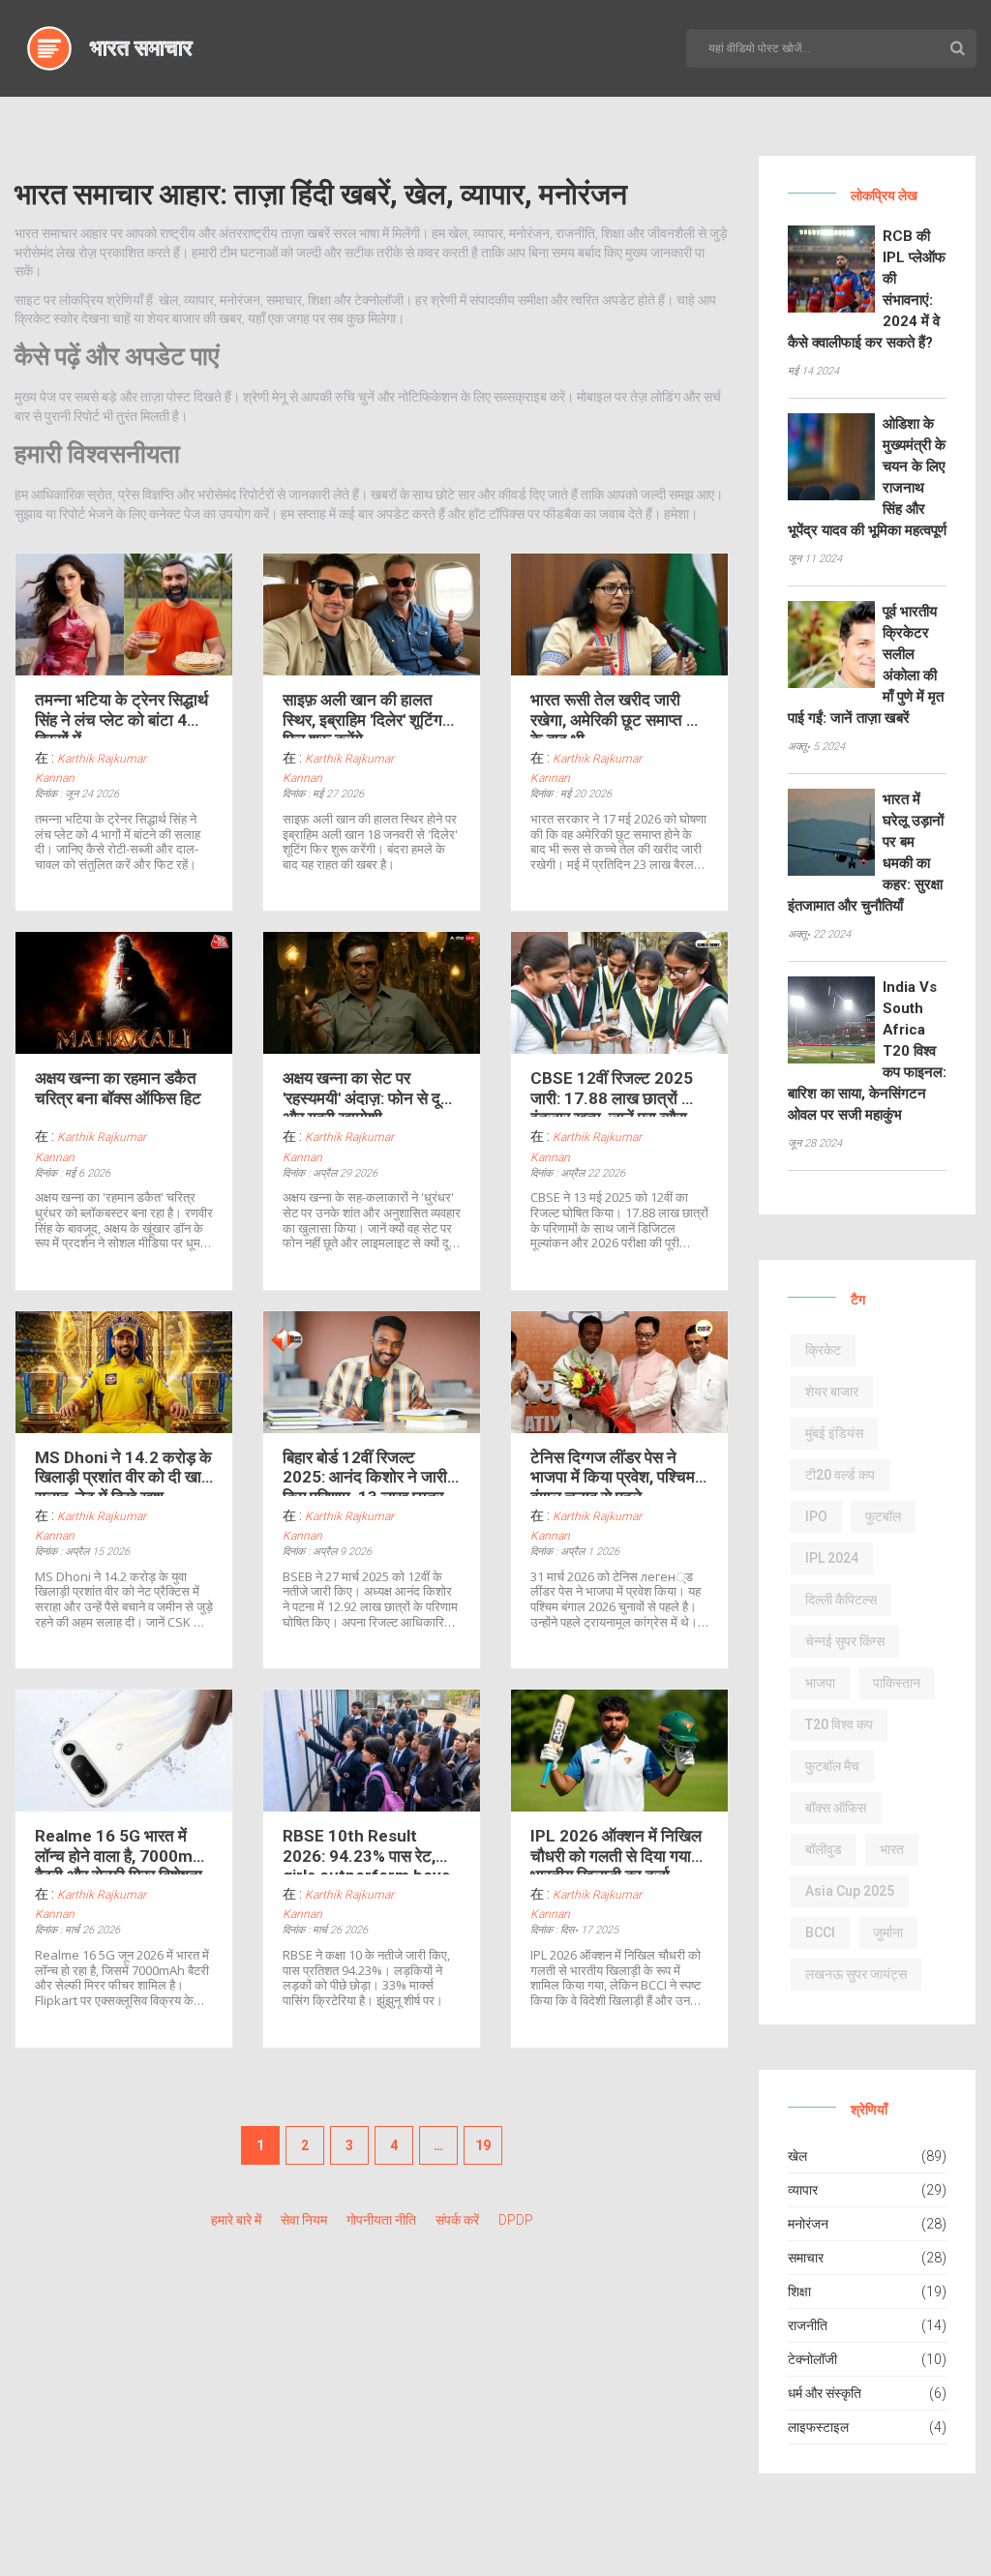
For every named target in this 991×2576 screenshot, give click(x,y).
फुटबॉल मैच (832, 1766)
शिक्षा (799, 2291)
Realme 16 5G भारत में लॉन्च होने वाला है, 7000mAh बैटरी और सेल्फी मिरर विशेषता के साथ (124, 1850)
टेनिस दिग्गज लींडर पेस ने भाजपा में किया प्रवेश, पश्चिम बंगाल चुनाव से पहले (613, 1472)
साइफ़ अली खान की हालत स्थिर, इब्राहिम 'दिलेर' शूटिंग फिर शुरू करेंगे (362, 714)
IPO (816, 1516)
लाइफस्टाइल (818, 2427)
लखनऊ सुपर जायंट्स (856, 1974)
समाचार (806, 2258)
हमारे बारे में (236, 2220)
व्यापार (803, 2190)
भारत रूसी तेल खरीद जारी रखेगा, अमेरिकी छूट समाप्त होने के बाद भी (619, 714)
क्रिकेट (823, 1350)
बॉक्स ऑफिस (836, 1808)
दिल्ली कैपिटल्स (841, 1600)
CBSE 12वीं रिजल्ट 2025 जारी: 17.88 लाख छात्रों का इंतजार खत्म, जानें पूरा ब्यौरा (614, 1093)
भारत (892, 1849)
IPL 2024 (832, 1558)
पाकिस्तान (897, 1683)
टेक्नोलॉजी (812, 2359)
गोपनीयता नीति (381, 2220)
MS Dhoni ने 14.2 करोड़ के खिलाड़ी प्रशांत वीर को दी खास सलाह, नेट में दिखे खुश (123, 1472)
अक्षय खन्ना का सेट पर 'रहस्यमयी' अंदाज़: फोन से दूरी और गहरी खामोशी (367, 1093)
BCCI (820, 1932)
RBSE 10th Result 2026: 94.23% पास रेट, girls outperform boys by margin (366, 1850)
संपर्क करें (457, 2220)
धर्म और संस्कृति (825, 2393)
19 (483, 2145)
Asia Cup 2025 (850, 1891)
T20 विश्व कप (839, 1724)
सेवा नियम (304, 2220)
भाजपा (820, 1683)
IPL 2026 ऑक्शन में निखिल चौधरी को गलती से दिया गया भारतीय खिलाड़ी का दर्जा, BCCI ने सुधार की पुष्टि (616, 1850)
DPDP (516, 2220)
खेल (797, 2156)
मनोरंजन (808, 2224)
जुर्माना (888, 1932)
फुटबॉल (883, 1516)
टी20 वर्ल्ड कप (840, 1475)
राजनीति (808, 2325)
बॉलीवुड (824, 1849)
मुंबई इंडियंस (834, 1433)
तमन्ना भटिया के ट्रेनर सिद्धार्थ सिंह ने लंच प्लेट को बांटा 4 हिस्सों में (121, 714)
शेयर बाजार (832, 1392)
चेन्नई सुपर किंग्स (845, 1641)
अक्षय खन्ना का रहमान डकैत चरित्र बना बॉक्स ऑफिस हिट (118, 1088)
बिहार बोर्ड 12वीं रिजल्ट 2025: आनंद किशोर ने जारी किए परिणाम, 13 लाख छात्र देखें (365, 1472)
